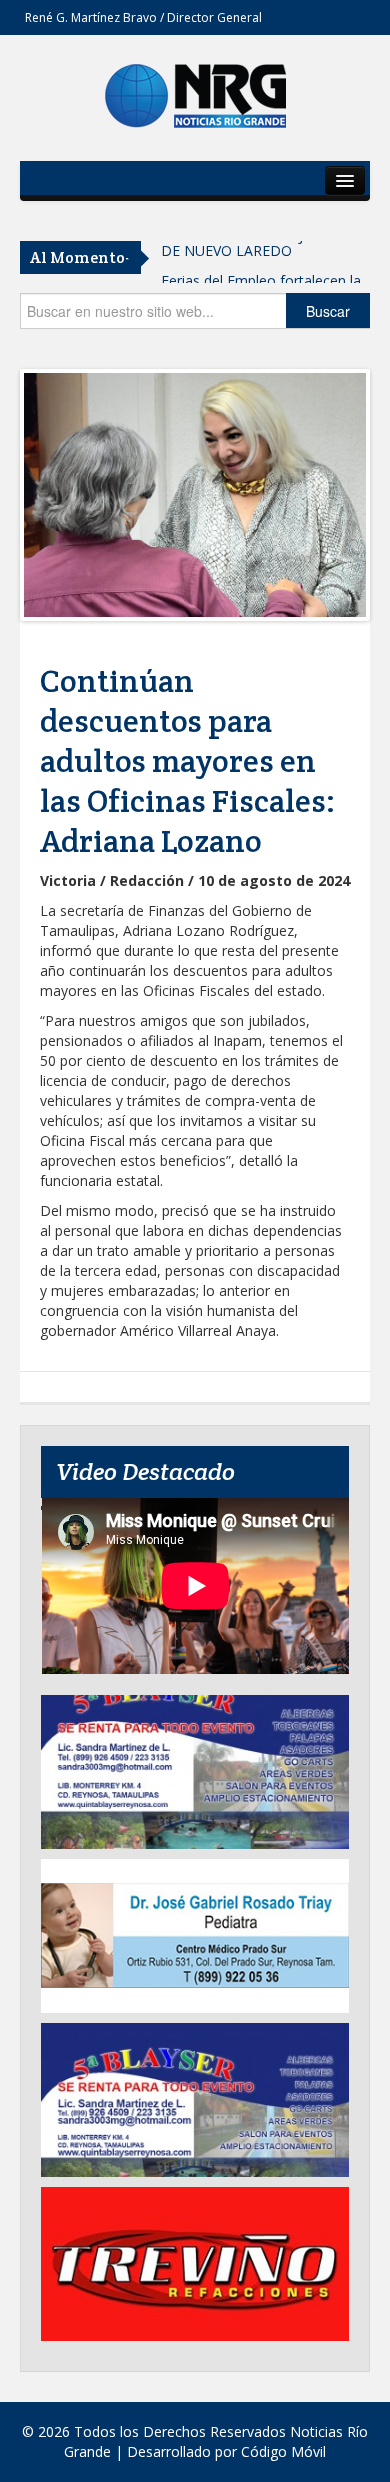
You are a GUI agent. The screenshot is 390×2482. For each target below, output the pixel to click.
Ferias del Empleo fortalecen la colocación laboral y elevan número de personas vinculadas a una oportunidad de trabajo (264, 271)
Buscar (328, 311)
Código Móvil (283, 2451)
